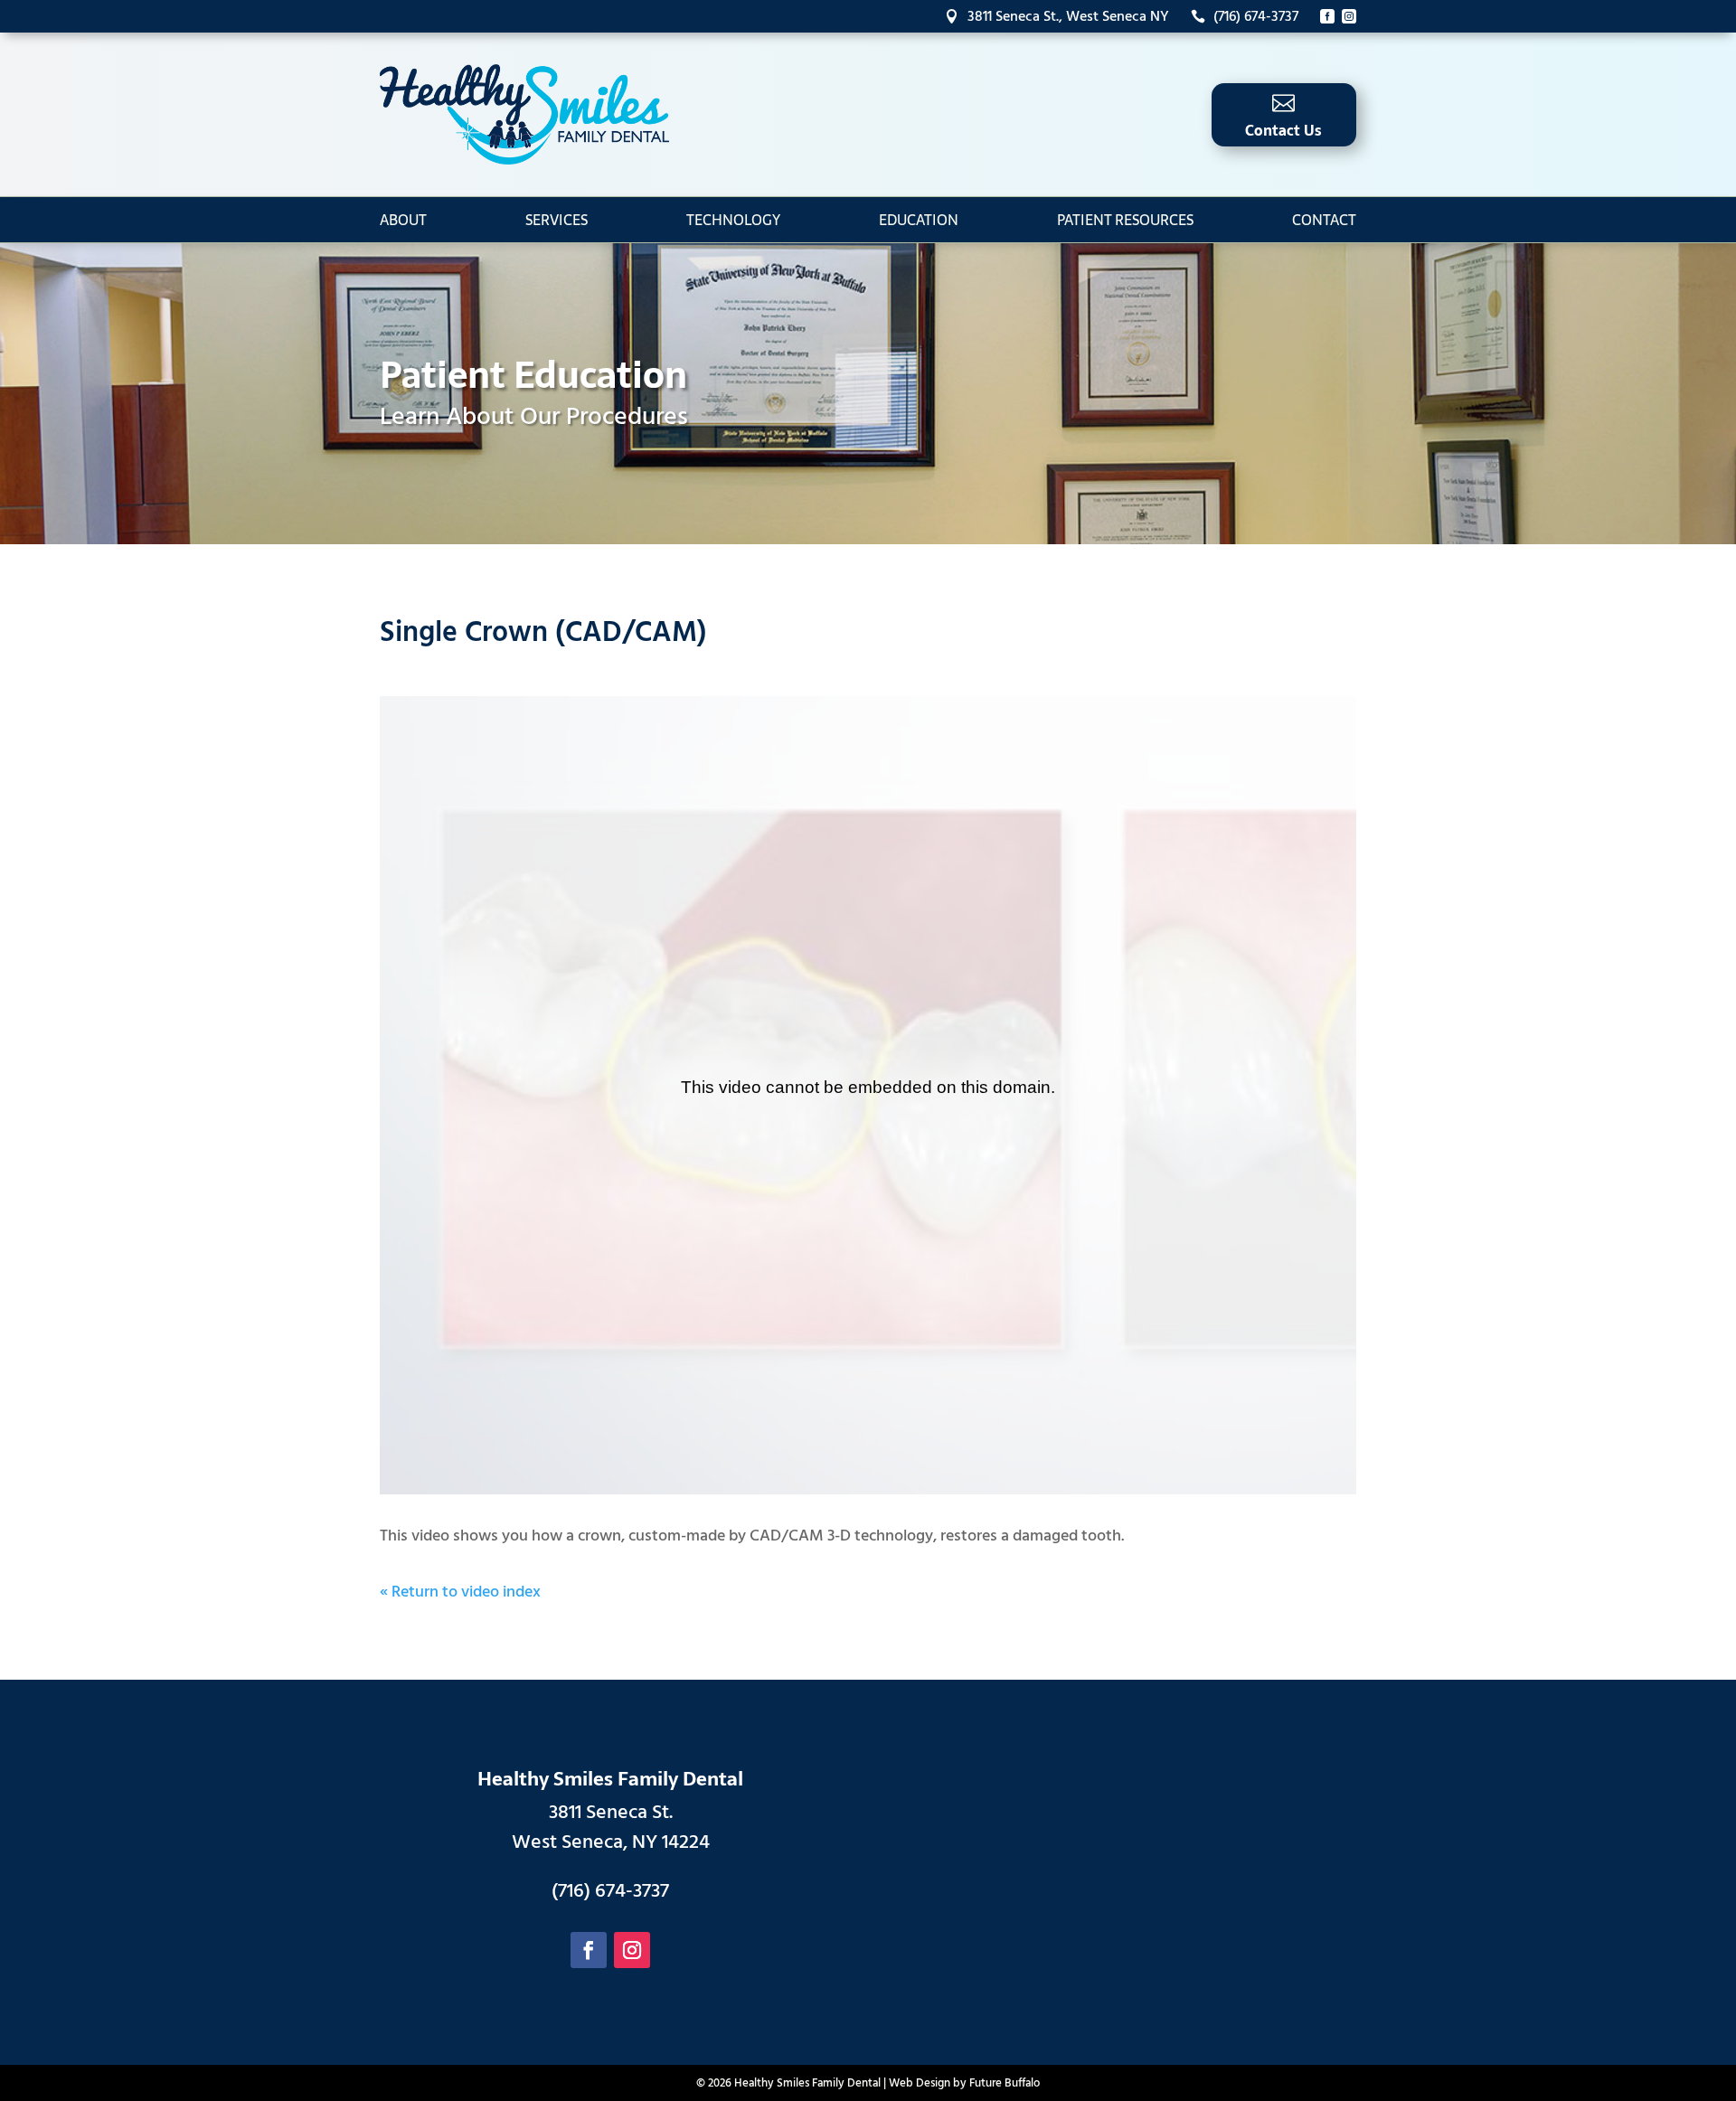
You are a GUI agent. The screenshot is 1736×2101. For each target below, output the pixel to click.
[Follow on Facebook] (589, 1950)
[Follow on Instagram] (632, 1950)
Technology (733, 220)
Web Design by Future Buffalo (964, 2083)
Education (919, 220)
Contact (1324, 220)
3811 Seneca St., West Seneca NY (1057, 16)
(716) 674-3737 (1245, 16)
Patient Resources (1125, 220)
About (403, 220)
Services (557, 220)
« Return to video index (460, 1592)
